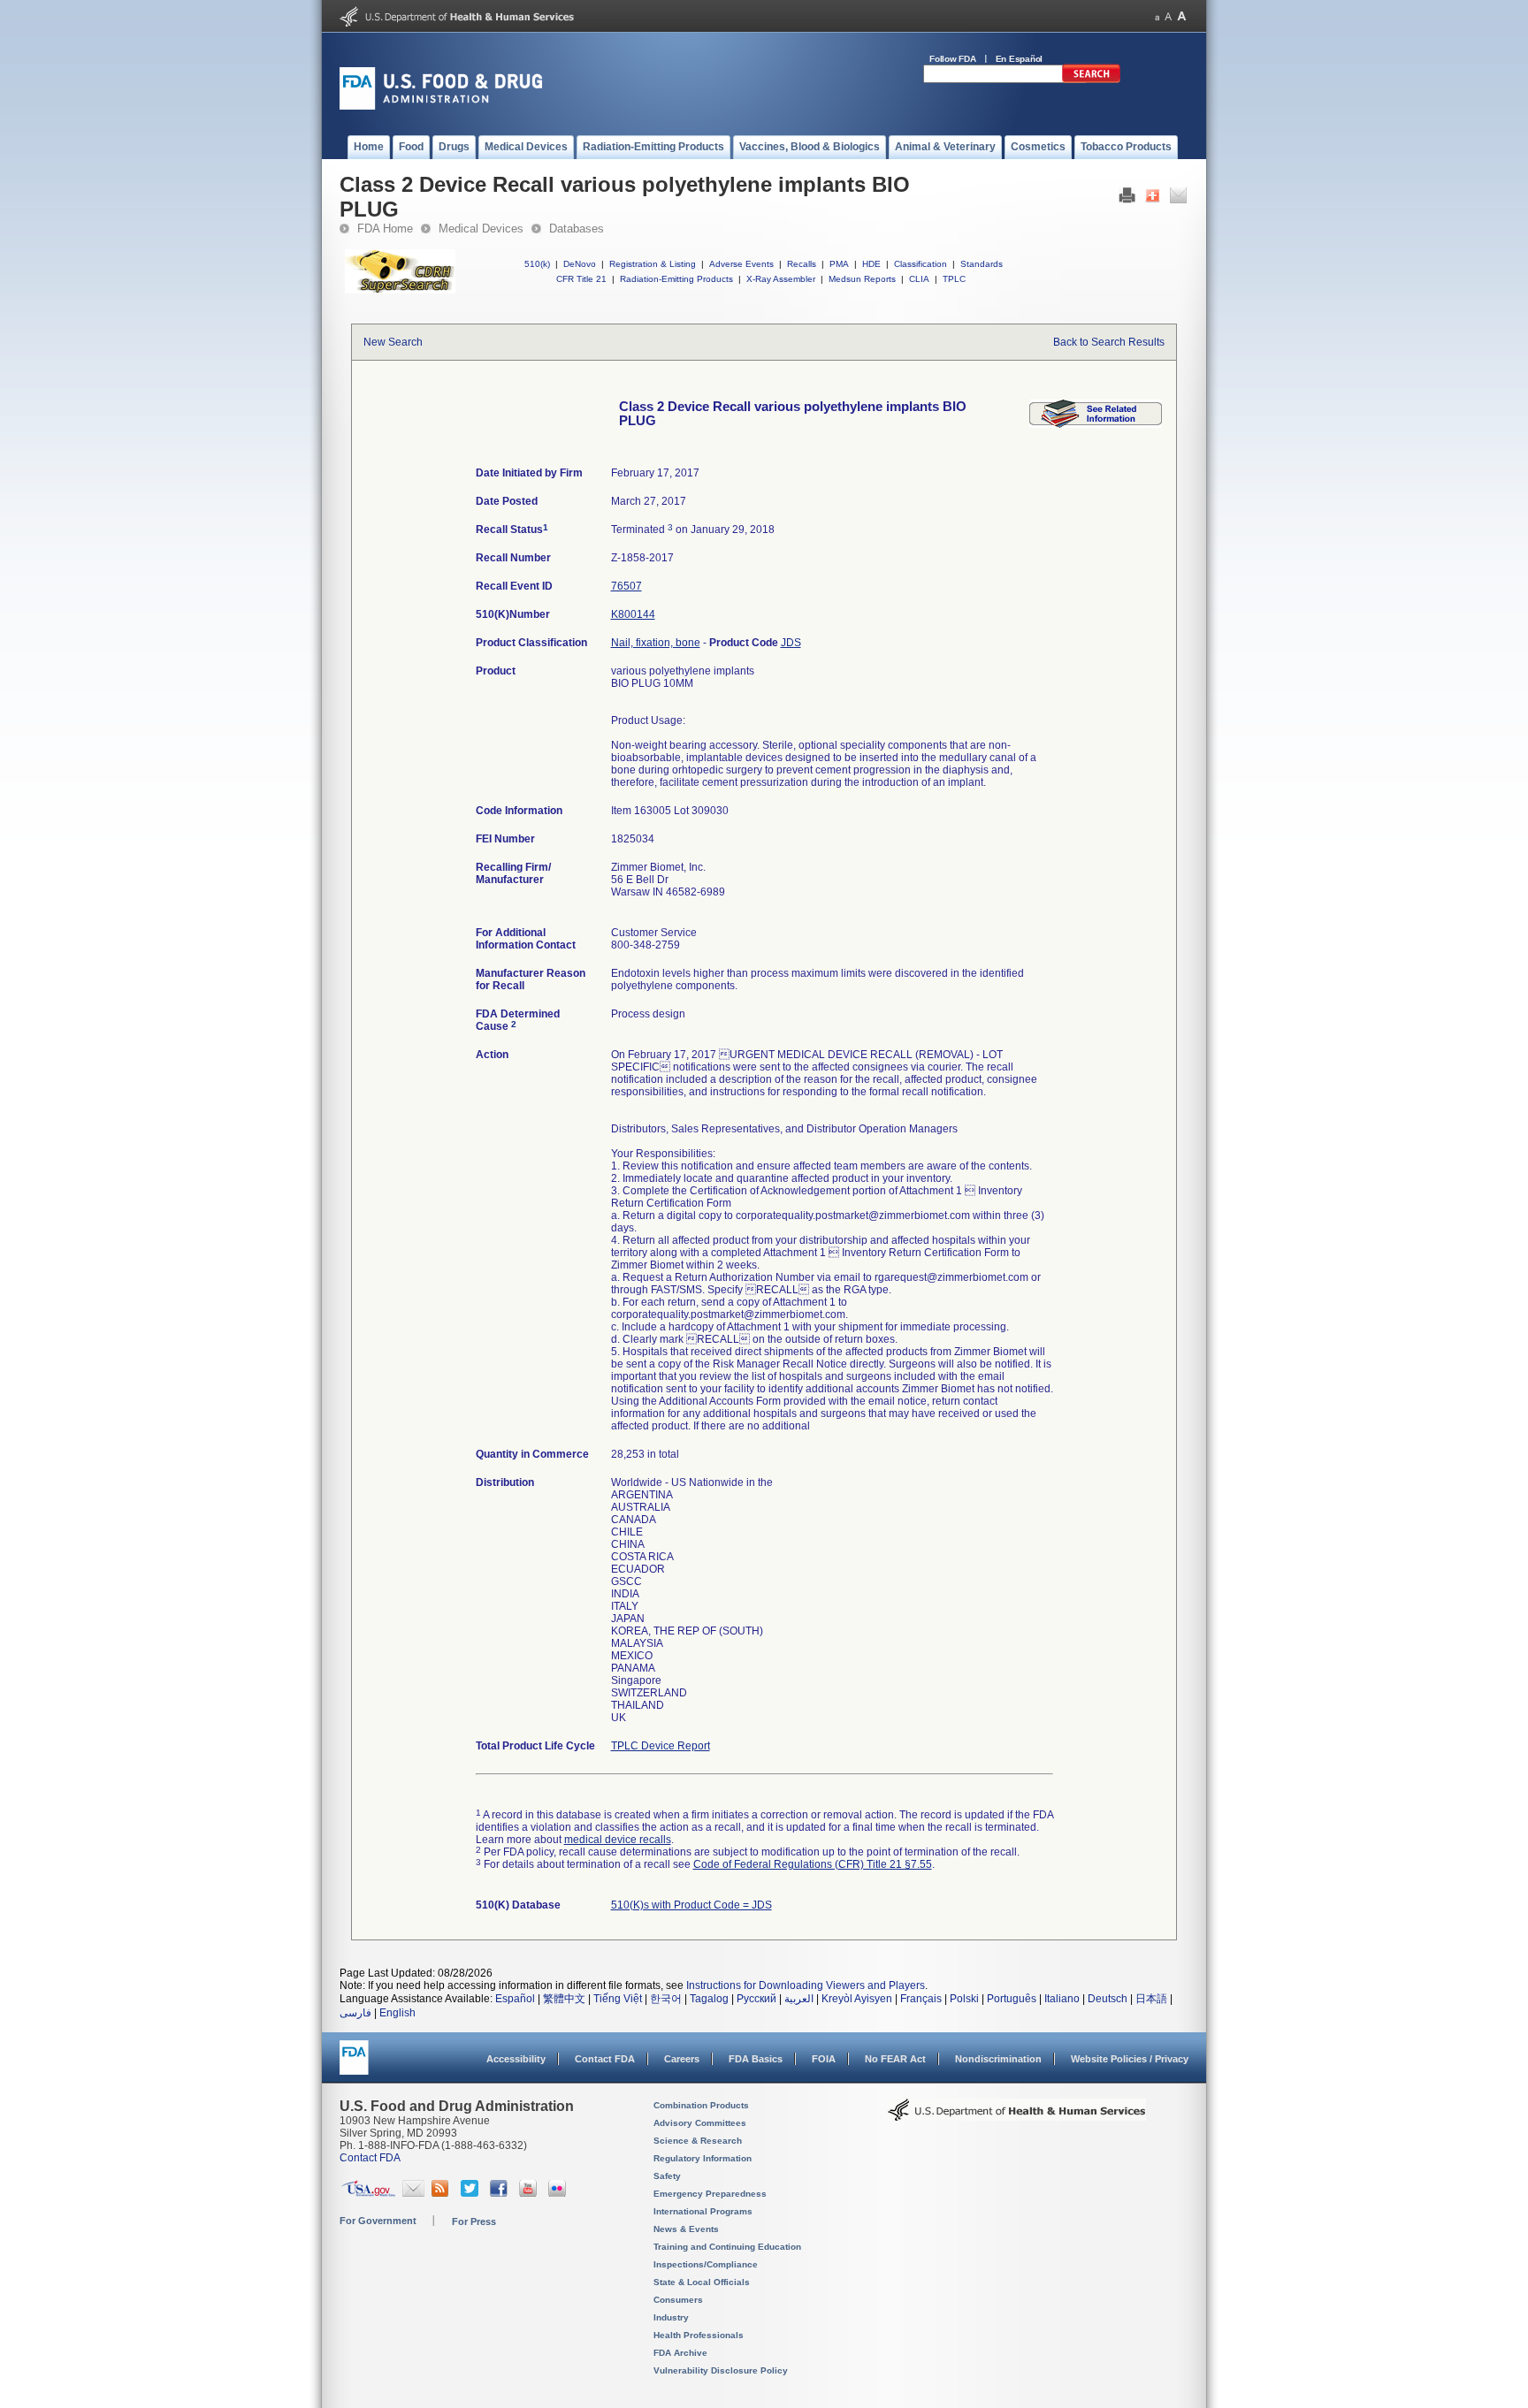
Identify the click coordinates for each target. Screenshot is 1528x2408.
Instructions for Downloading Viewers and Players (806, 1985)
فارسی (355, 2013)
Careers (682, 2059)
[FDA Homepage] (354, 2065)
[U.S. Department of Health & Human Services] (1017, 2116)
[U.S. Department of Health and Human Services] (457, 23)
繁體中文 (564, 1999)
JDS (791, 643)
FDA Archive (680, 2353)
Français (921, 1999)
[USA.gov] (368, 2193)
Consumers (678, 2300)
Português (1012, 1999)
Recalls (802, 264)
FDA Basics (756, 2059)
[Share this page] (1153, 200)
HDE (871, 264)
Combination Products (701, 2105)
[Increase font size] (1182, 16)
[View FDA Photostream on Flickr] (559, 2193)
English (397, 2013)
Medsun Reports (862, 279)
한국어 (666, 1999)
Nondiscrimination (998, 2059)
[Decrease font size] (1157, 16)
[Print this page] (1127, 200)
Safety (667, 2176)
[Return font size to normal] (1168, 16)
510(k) (537, 264)
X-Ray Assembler (781, 279)
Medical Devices (481, 229)
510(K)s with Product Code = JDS (691, 1905)
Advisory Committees (700, 2123)
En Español (1020, 59)
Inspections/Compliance (706, 2264)
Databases (577, 229)
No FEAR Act (895, 2059)
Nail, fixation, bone (656, 643)
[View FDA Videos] (530, 2193)
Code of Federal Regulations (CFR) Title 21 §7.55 (813, 1864)
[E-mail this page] (1178, 200)
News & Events (686, 2229)
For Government (378, 2221)
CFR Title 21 (581, 279)
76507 (626, 586)
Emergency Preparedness (710, 2194)
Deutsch (1108, 1999)
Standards (982, 264)
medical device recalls (618, 1840)
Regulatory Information (703, 2158)
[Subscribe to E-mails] (413, 2193)
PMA (839, 264)
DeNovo (580, 264)
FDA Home (385, 229)
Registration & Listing (653, 264)
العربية (799, 1999)
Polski (964, 1999)
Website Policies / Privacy (1130, 2059)
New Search (393, 342)
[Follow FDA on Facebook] (501, 2193)
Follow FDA (953, 59)
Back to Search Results (1109, 342)
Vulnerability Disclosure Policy (721, 2370)
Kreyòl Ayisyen (857, 1999)
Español (515, 1999)
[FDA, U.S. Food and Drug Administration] (441, 106)
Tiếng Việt (618, 1999)
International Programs (703, 2211)
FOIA (824, 2059)
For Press (474, 2221)
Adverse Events (741, 264)
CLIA (919, 279)
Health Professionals (699, 2335)
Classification (921, 264)
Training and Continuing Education (727, 2247)
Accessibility (516, 2059)
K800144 (633, 614)
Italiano (1062, 1999)
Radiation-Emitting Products (676, 279)
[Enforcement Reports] (1096, 424)
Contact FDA (605, 2059)
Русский (756, 1999)
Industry (671, 2317)
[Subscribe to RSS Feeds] (443, 2193)
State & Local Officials (702, 2282)
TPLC (954, 279)
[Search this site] (1091, 80)
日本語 (1151, 1999)
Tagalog (709, 1999)
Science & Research (698, 2141)
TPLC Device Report (661, 1746)
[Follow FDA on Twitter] (472, 2193)
